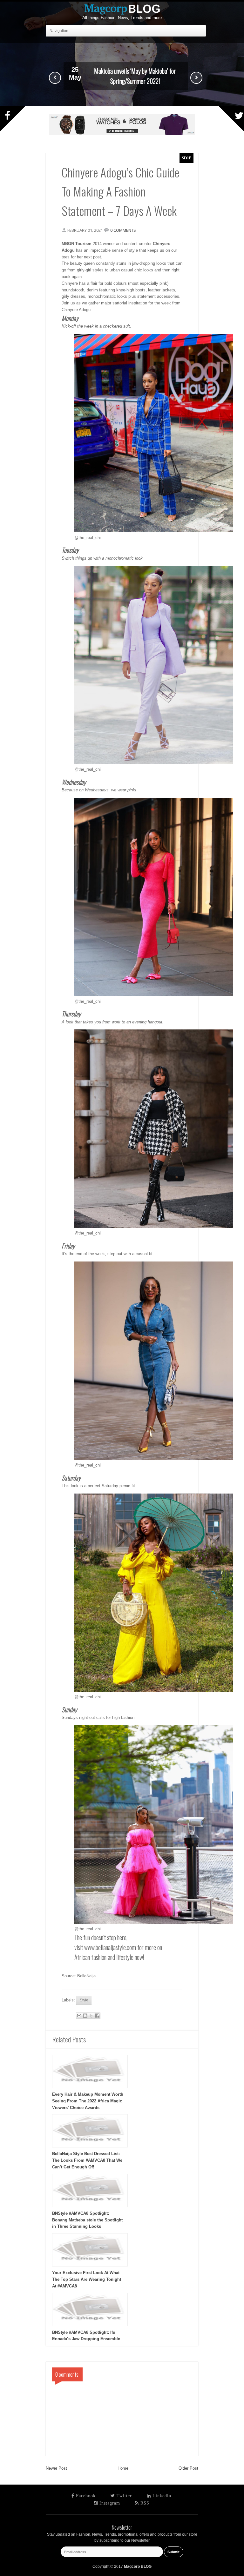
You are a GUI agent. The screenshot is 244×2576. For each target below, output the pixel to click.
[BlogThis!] (85, 2016)
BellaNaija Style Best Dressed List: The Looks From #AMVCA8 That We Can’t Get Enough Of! (87, 2160)
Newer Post (56, 2468)
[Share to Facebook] (97, 2016)
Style (186, 158)
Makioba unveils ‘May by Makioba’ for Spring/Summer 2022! (135, 76)
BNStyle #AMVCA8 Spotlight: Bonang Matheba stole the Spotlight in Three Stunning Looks (87, 2220)
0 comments (123, 230)
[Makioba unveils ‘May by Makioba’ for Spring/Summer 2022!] (122, 105)
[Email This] (79, 2016)
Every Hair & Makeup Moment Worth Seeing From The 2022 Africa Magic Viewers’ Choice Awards (88, 2101)
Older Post (188, 2468)
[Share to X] (91, 2016)
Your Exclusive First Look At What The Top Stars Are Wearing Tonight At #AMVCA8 (87, 2279)
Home (123, 2468)
